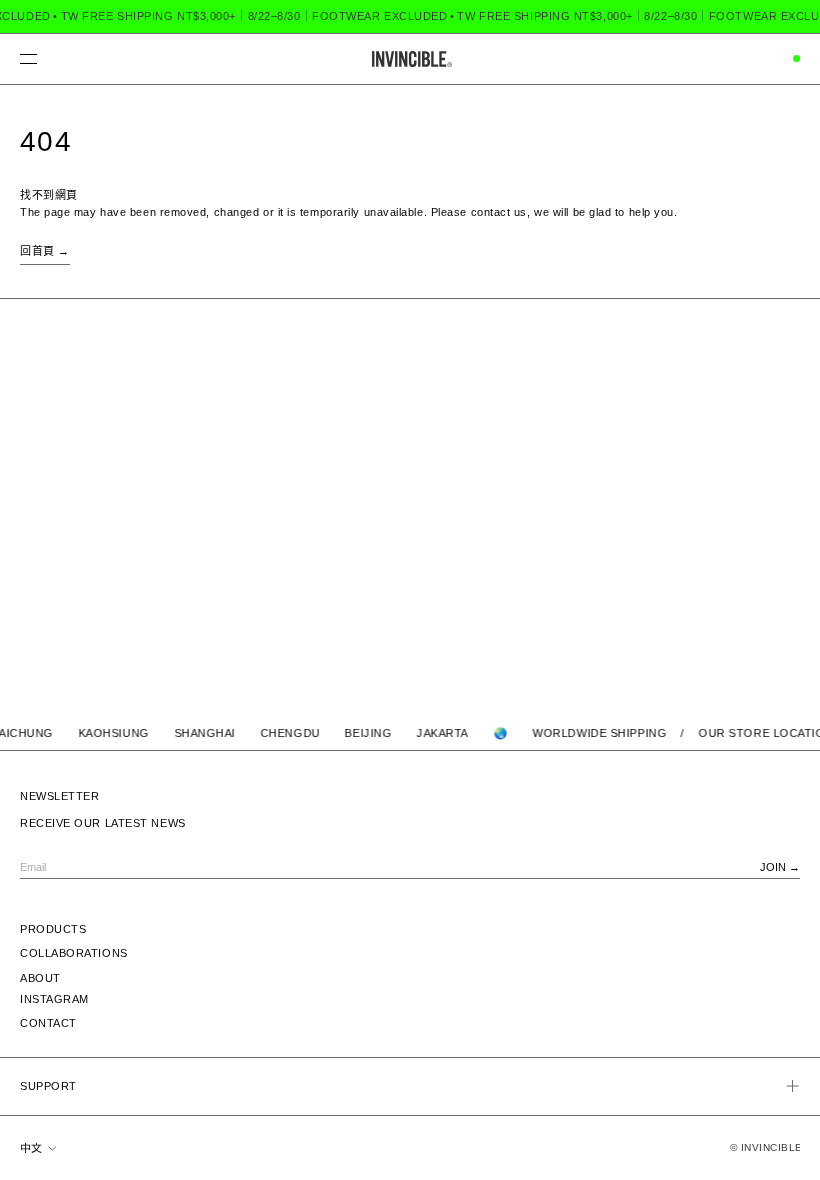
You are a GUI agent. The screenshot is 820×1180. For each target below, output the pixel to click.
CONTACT (48, 1023)
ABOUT (40, 978)
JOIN (773, 867)
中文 (32, 1148)
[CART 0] (793, 59)
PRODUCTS (53, 929)
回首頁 (37, 251)
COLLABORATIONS (74, 953)
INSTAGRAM (54, 999)
